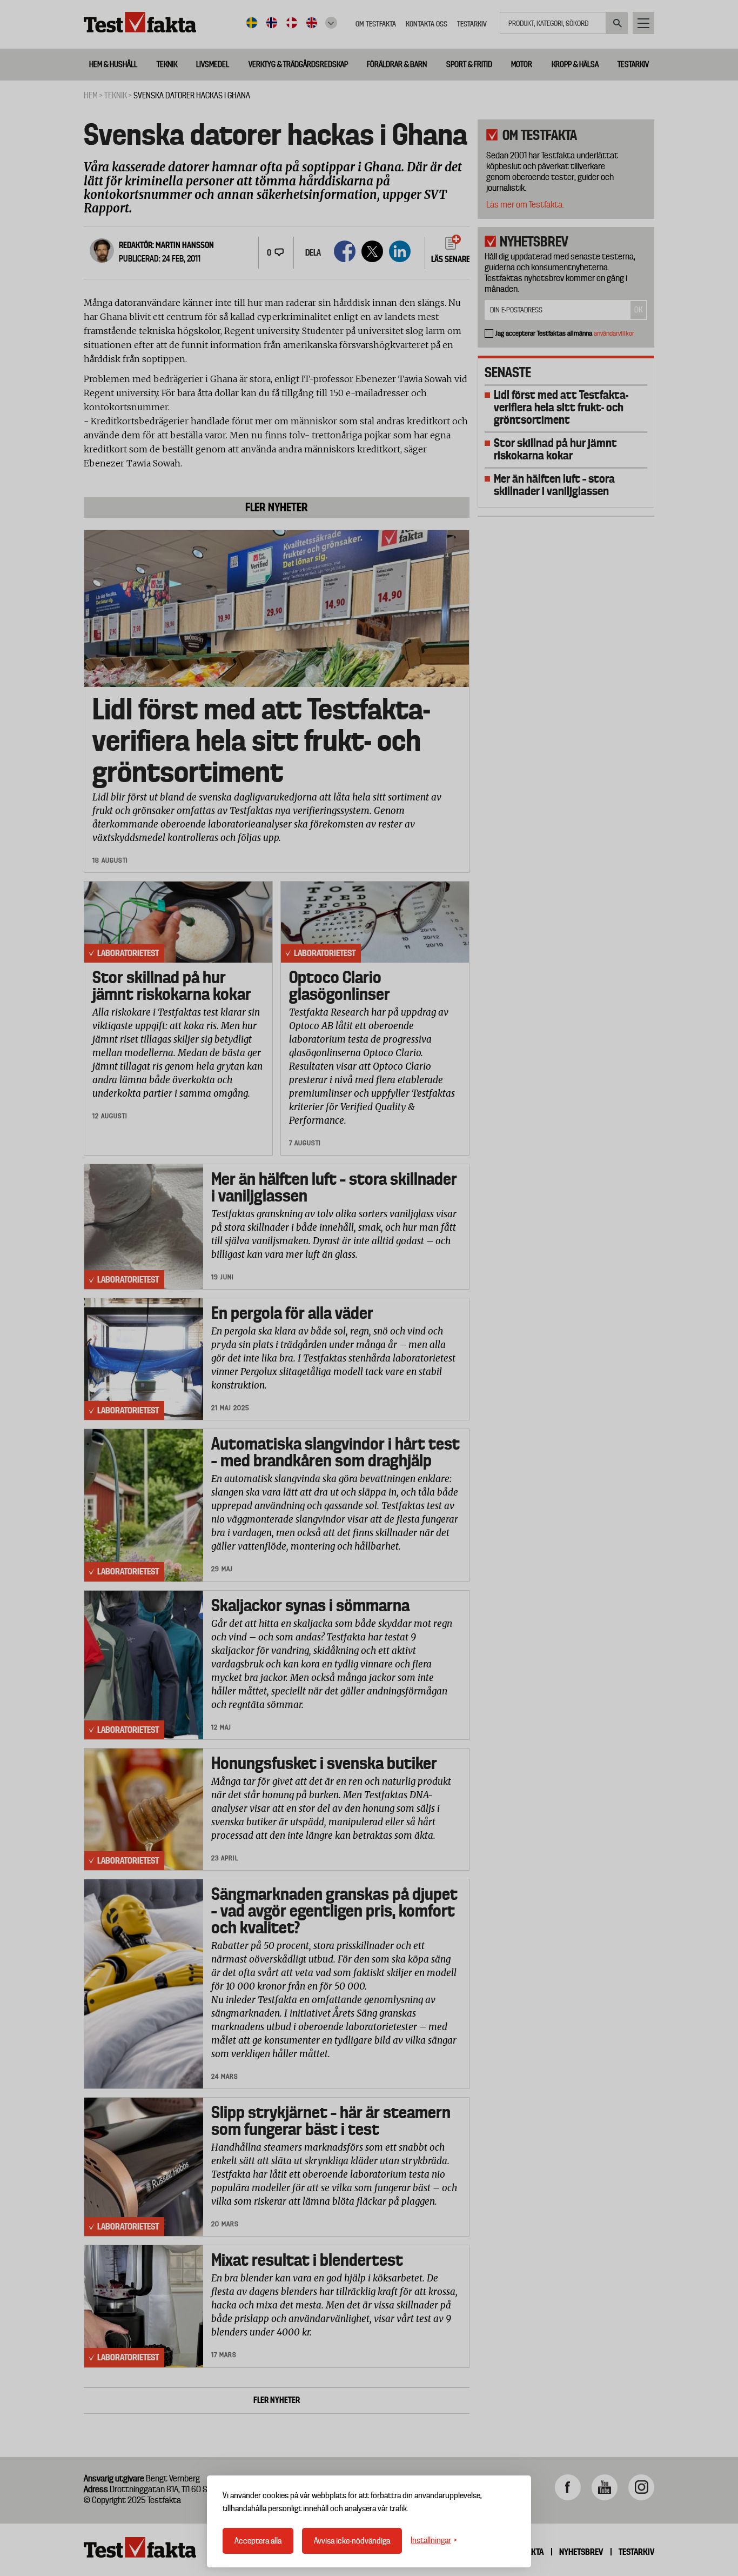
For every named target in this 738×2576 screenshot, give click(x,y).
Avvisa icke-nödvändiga (352, 2541)
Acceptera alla (258, 2541)
